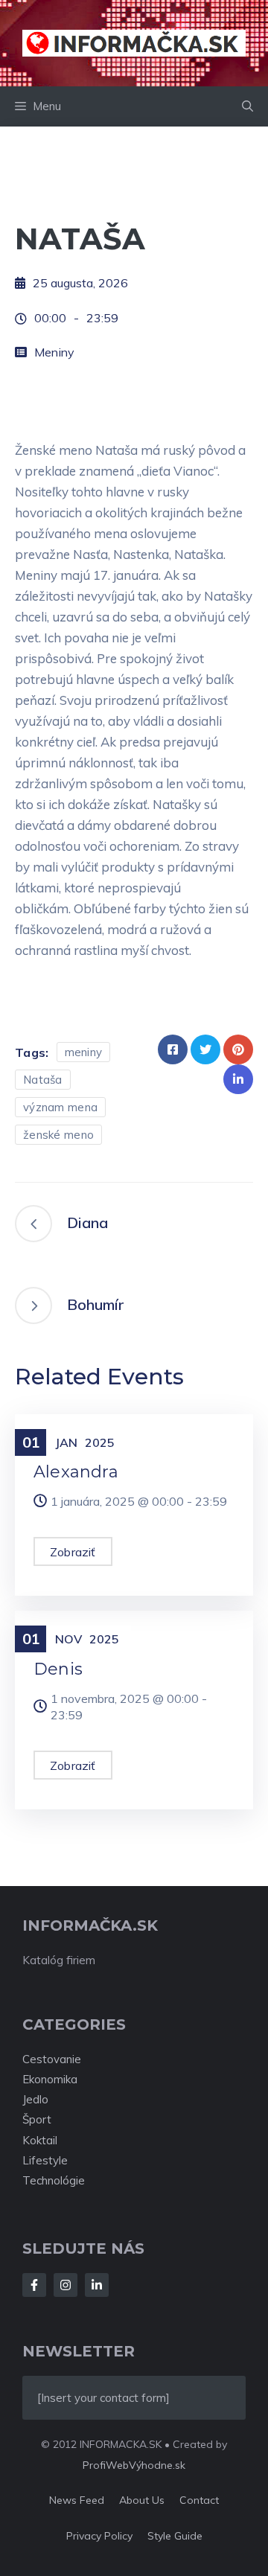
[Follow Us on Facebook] (34, 2285)
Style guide (175, 2536)
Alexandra (76, 1472)
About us (142, 2500)
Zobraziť (73, 1552)
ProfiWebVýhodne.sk (134, 2465)
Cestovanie (52, 2059)
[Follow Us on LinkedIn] (97, 2285)
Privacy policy (99, 2536)
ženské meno (58, 1135)
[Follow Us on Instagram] (66, 2285)
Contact (199, 2500)
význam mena (60, 1107)
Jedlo (35, 2099)
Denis (58, 1669)
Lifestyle (45, 2160)
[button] (248, 106)
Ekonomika (50, 2079)
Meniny (54, 352)
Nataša (43, 1080)
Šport (37, 2119)
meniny (84, 1052)
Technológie (54, 2180)
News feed (77, 2500)
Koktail (40, 2140)
